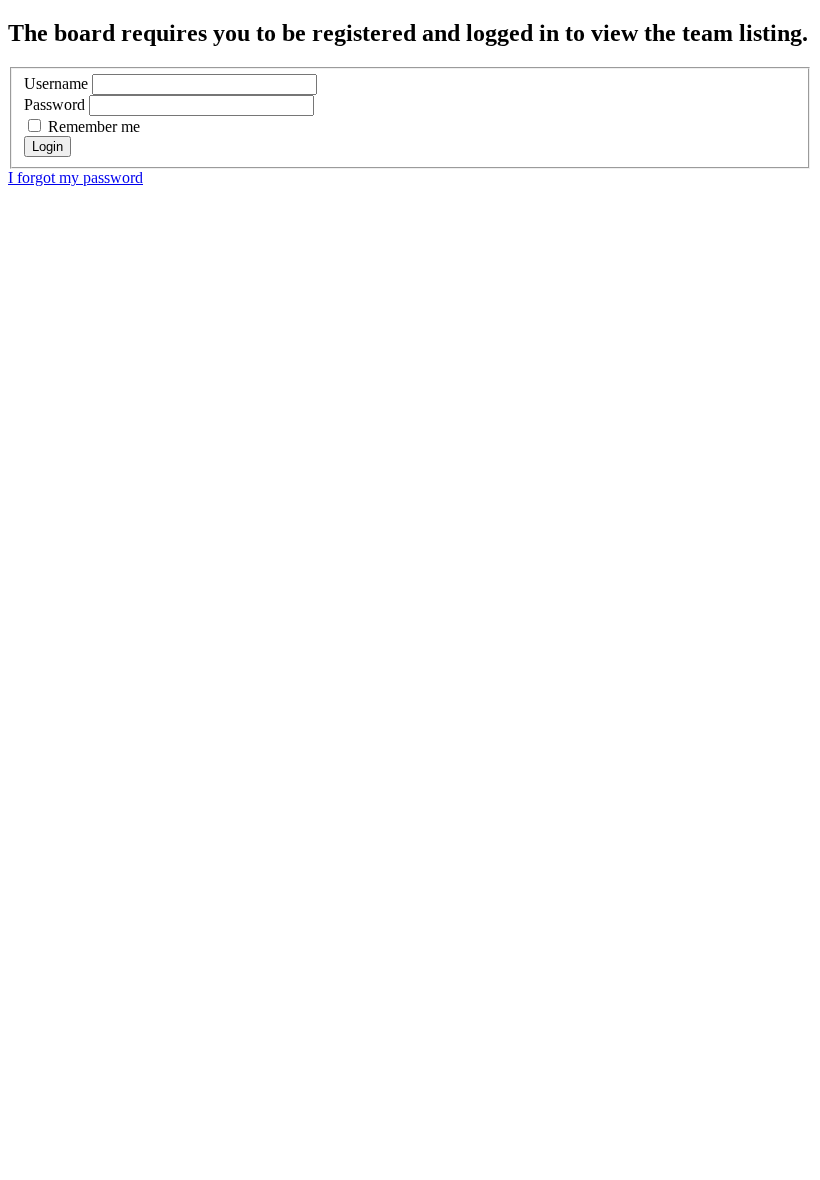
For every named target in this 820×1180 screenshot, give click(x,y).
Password (54, 104)
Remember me (92, 126)
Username (56, 83)
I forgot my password (75, 177)
